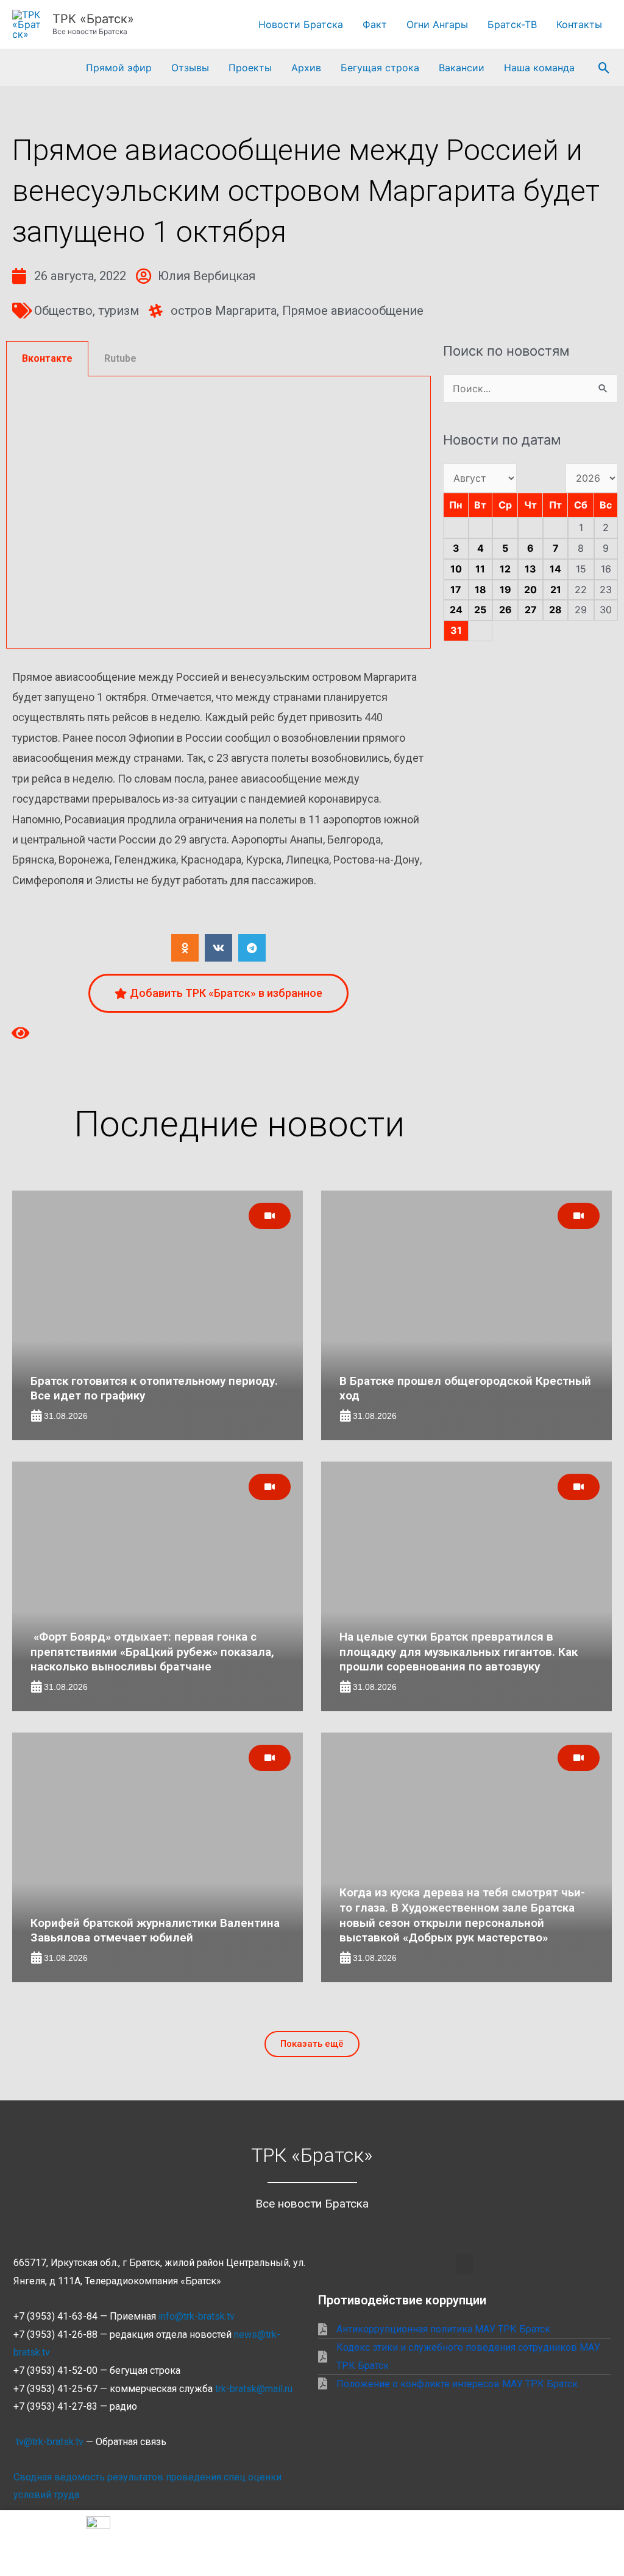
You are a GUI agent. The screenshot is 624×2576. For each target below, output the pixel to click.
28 (555, 610)
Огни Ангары (437, 24)
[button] (604, 68)
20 (530, 589)
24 (456, 610)
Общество (63, 311)
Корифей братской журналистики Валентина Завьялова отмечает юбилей (155, 1930)
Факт (375, 24)
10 (456, 569)
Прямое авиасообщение (353, 311)
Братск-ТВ (512, 24)
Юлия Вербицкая (207, 276)
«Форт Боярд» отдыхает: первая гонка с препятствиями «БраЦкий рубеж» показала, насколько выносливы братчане (152, 1652)
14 (555, 569)
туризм (119, 311)
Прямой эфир (119, 68)
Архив (306, 68)
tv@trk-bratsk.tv (50, 2442)
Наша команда (539, 68)
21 (556, 589)
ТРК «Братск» (93, 19)
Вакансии (462, 68)
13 (530, 569)
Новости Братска (301, 24)
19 (505, 589)
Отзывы (190, 68)
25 (480, 610)
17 (456, 589)
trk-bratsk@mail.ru (254, 2389)
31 (456, 630)
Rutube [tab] (120, 358)
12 (505, 569)
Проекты (250, 68)
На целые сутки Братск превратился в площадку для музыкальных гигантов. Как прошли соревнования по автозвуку (459, 1652)
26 (505, 610)
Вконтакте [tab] (47, 358)
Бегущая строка (380, 68)
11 (480, 569)
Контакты (579, 24)
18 (480, 589)
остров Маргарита (224, 311)
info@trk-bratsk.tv (197, 2316)
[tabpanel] (218, 512)
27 (531, 610)
